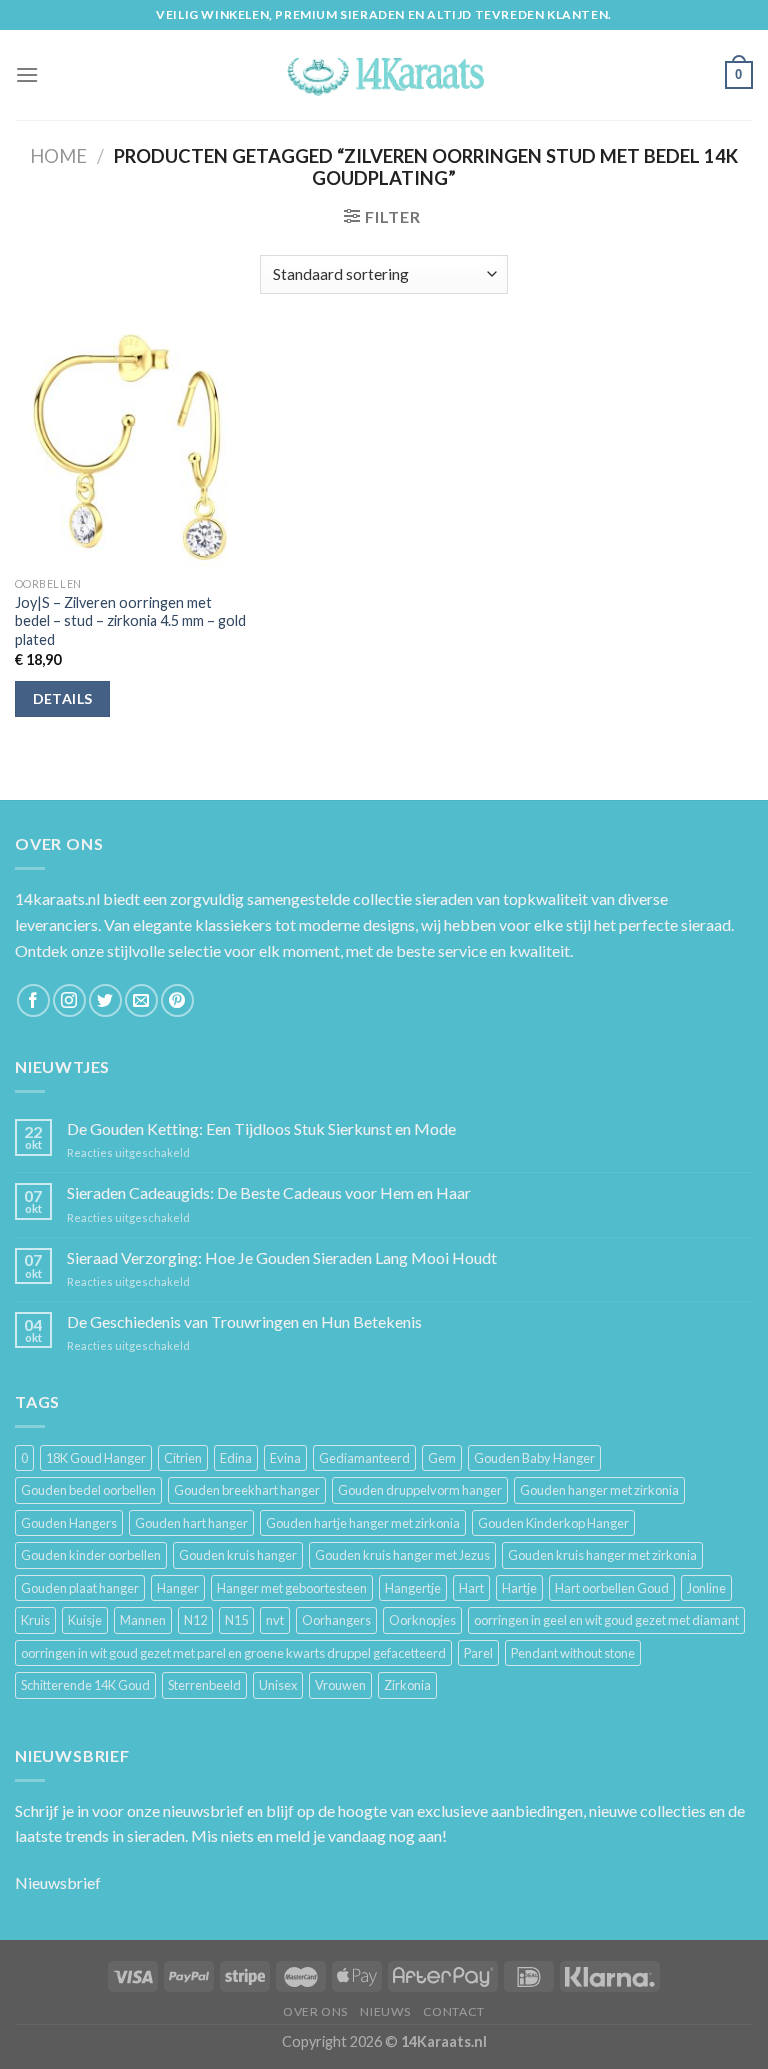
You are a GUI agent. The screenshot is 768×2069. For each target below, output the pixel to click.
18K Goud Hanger (96, 1458)
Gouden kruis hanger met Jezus (402, 1555)
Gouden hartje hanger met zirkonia (363, 1523)
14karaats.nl (57, 898)
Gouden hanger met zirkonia (599, 1490)
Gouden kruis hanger (238, 1555)
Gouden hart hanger (191, 1523)
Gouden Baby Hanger (534, 1458)
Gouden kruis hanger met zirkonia (602, 1555)
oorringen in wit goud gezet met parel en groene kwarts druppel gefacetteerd (233, 1653)
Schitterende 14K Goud (85, 1685)
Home (58, 156)
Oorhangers (336, 1620)
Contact (454, 2011)
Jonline (706, 1588)
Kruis (35, 1620)
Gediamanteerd (364, 1458)
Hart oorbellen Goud (612, 1588)
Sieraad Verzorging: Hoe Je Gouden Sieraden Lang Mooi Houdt (282, 1257)
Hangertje (413, 1588)
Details (63, 698)
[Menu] (27, 74)
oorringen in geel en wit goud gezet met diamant (606, 1620)
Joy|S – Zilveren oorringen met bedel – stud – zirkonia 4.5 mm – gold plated (130, 621)
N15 (236, 1620)
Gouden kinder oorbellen (91, 1555)
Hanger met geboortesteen (292, 1588)
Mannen (143, 1620)
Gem (442, 1458)
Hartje (519, 1588)
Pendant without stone (573, 1653)
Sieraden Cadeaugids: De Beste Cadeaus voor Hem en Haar (269, 1192)
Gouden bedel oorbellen (88, 1490)
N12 (195, 1620)
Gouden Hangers (69, 1523)
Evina (285, 1458)
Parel (478, 1653)
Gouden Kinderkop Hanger (553, 1523)
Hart (471, 1588)
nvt (275, 1620)
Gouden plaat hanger (80, 1588)
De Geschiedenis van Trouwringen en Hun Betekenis (244, 1321)
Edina (236, 1458)
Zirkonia (407, 1685)
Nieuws (385, 2011)
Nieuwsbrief (58, 1882)
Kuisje (85, 1620)
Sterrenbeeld (204, 1685)
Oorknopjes (422, 1620)
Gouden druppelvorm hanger (420, 1490)
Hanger (178, 1588)
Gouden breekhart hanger (247, 1490)
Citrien (183, 1458)
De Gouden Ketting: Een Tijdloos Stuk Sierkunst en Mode (261, 1128)
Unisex (278, 1685)
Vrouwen (340, 1685)
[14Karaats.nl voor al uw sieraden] (384, 74)
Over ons (315, 2011)
